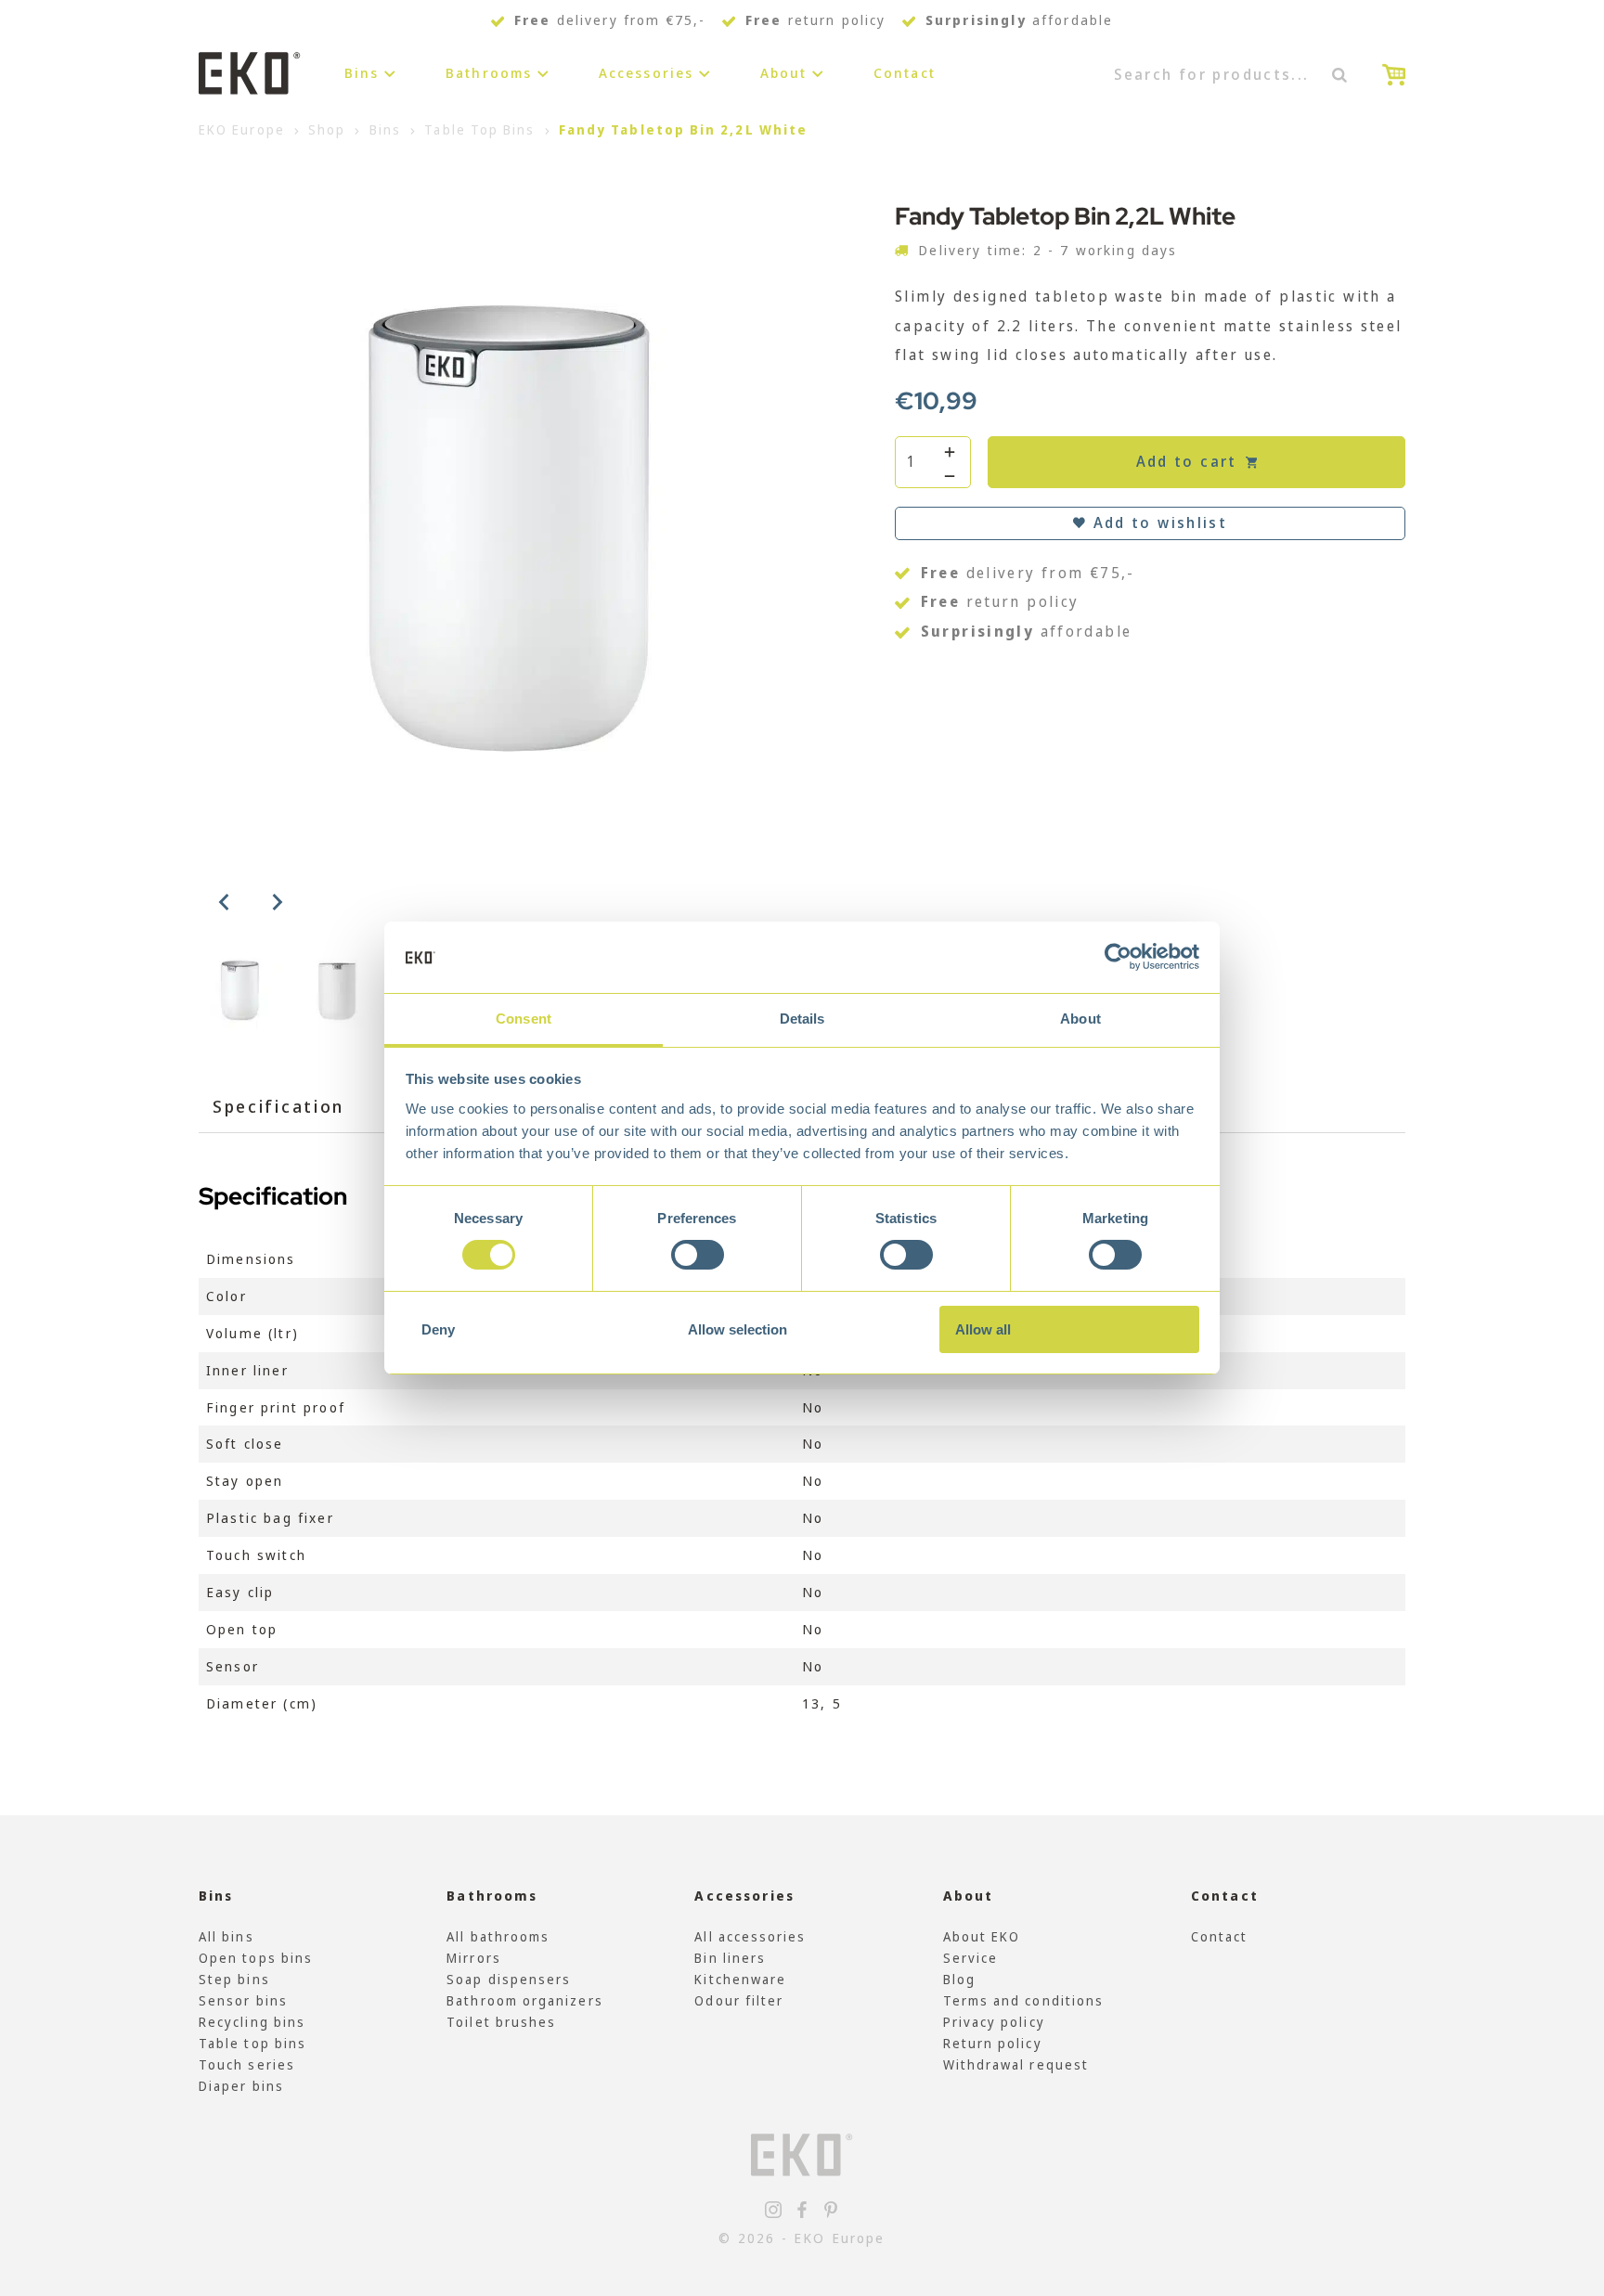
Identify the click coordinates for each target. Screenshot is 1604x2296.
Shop (327, 129)
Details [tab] (802, 1019)
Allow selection (737, 1329)
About (784, 73)
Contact (905, 73)
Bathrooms (489, 73)
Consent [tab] (524, 1019)
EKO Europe (242, 129)
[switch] (698, 1255)
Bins (362, 73)
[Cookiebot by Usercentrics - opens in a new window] (1118, 957)
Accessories (647, 73)
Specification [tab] (278, 1106)
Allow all (983, 1329)
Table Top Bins (479, 129)
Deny (438, 1329)
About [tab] (1080, 1019)
